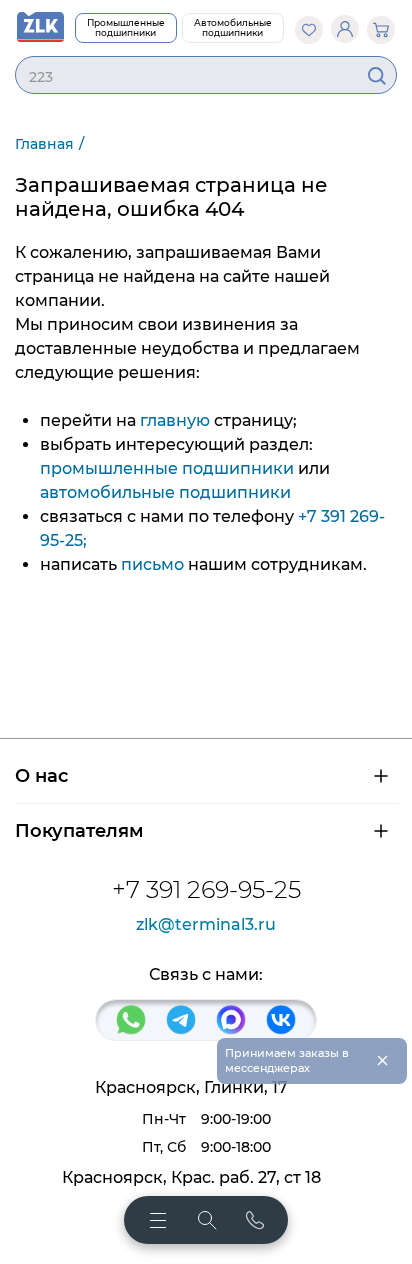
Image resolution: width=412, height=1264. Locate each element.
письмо (152, 564)
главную (175, 420)
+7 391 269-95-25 (206, 889)
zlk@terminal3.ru (206, 925)
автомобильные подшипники (165, 492)
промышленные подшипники (167, 468)
